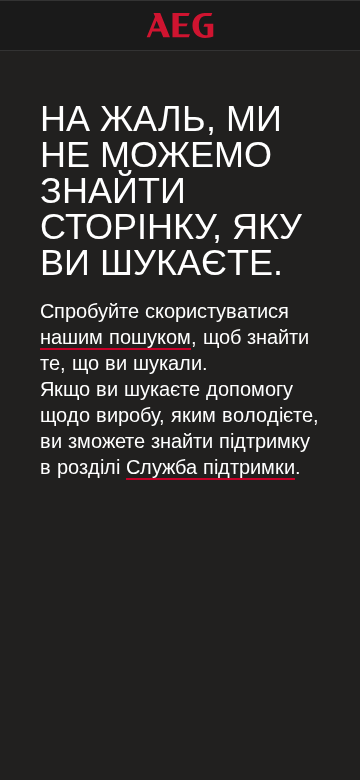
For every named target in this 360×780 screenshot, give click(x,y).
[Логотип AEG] (180, 25)
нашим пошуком (115, 337)
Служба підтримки (210, 467)
